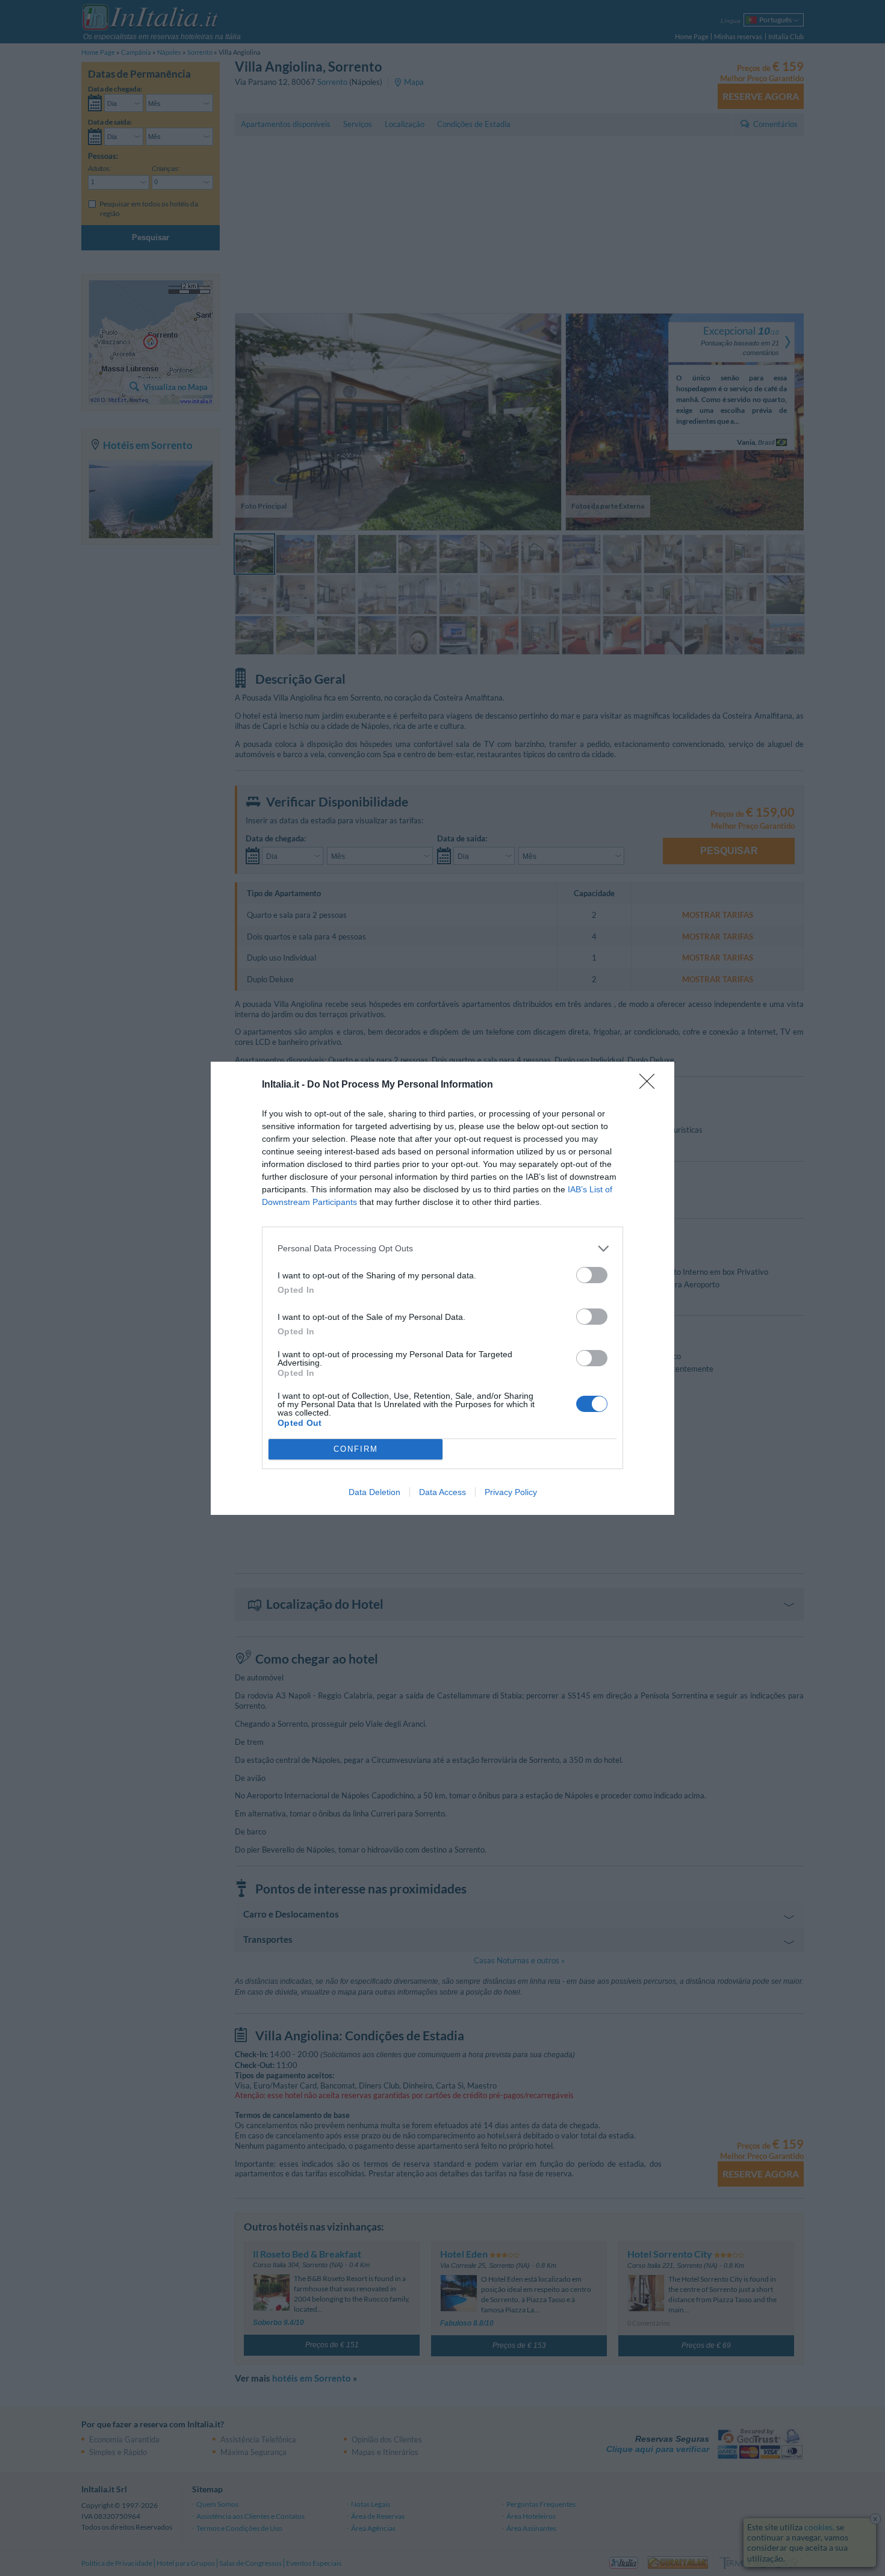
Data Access (442, 1492)
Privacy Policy (511, 1492)
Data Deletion (374, 1492)
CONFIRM (356, 1449)
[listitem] (442, 1249)
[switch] (592, 1275)
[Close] (651, 1085)
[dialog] (442, 1288)
